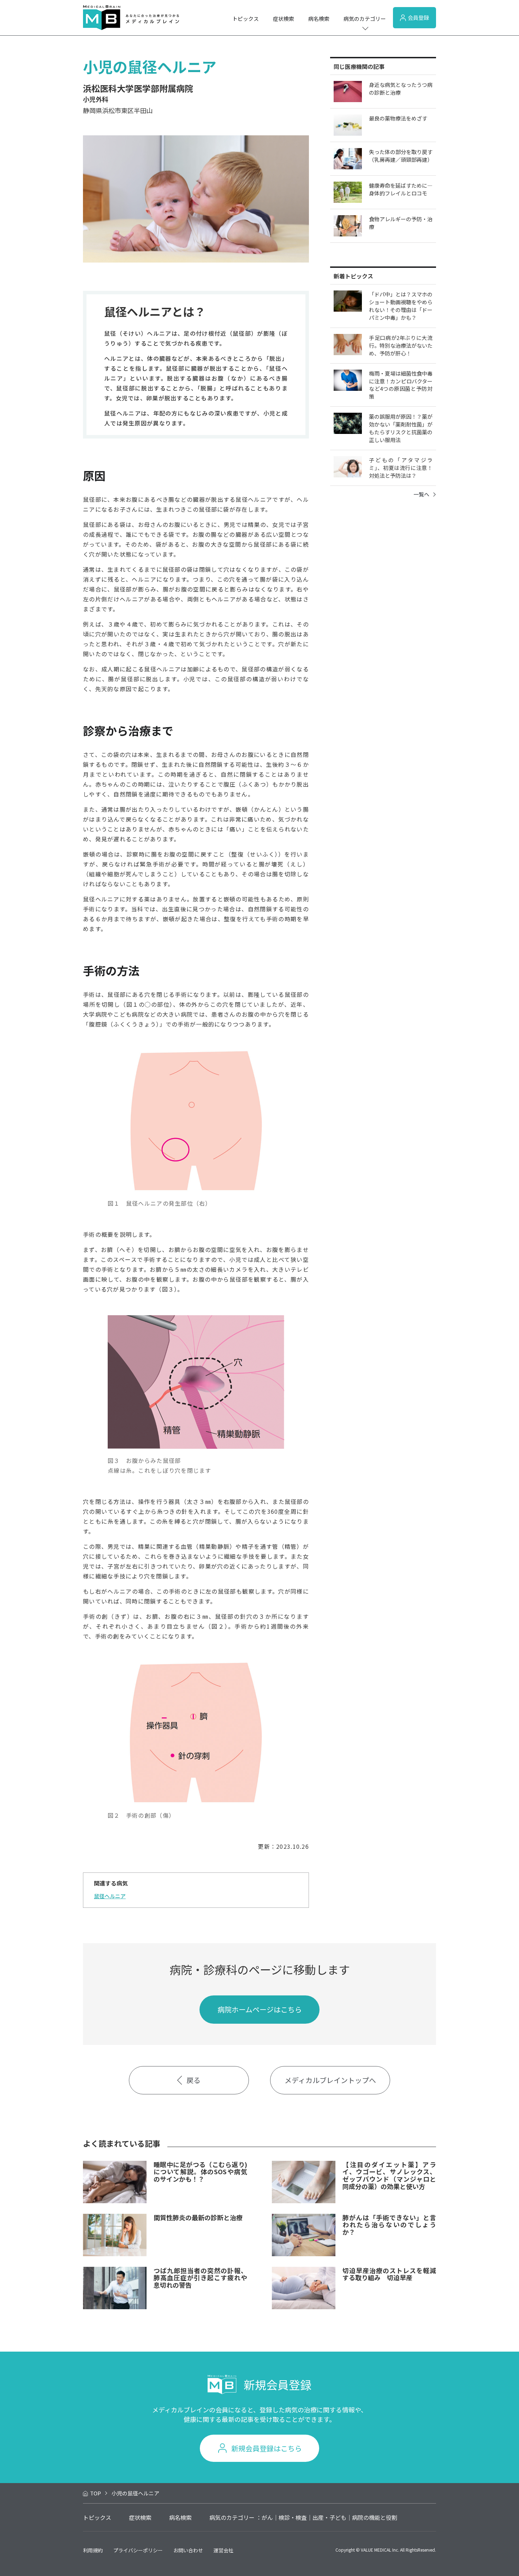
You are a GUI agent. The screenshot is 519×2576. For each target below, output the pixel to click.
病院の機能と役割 (375, 2517)
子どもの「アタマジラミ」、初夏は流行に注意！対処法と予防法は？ (401, 468)
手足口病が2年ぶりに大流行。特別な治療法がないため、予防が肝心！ (401, 345)
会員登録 (418, 17)
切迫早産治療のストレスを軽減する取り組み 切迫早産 (389, 2274)
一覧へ (421, 494)
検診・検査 (293, 2517)
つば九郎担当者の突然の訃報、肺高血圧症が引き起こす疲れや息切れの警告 (200, 2278)
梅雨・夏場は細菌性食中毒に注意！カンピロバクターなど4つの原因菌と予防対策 (401, 385)
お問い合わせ (188, 2550)
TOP (96, 2493)
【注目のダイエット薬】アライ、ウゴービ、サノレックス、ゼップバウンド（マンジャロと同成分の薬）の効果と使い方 (389, 2175)
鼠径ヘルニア (110, 1896)
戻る (193, 2080)
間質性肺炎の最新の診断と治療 (198, 2217)
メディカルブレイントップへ (330, 2080)
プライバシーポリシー (138, 2550)
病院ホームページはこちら (260, 2009)
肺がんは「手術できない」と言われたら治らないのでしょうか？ (389, 2225)
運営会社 (223, 2550)
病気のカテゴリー (365, 19)
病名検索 (319, 19)
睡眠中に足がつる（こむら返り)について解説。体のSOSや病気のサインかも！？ (200, 2172)
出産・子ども (329, 2517)
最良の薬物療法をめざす (398, 118)
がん (267, 2517)
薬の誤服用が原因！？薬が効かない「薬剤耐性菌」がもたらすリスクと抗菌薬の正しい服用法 (401, 428)
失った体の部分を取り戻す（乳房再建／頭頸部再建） (401, 156)
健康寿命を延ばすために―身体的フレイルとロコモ (401, 189)
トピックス (246, 19)
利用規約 (93, 2550)
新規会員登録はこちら (267, 2448)
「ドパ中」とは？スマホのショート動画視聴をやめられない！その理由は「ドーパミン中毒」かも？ (401, 306)
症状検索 (284, 19)
